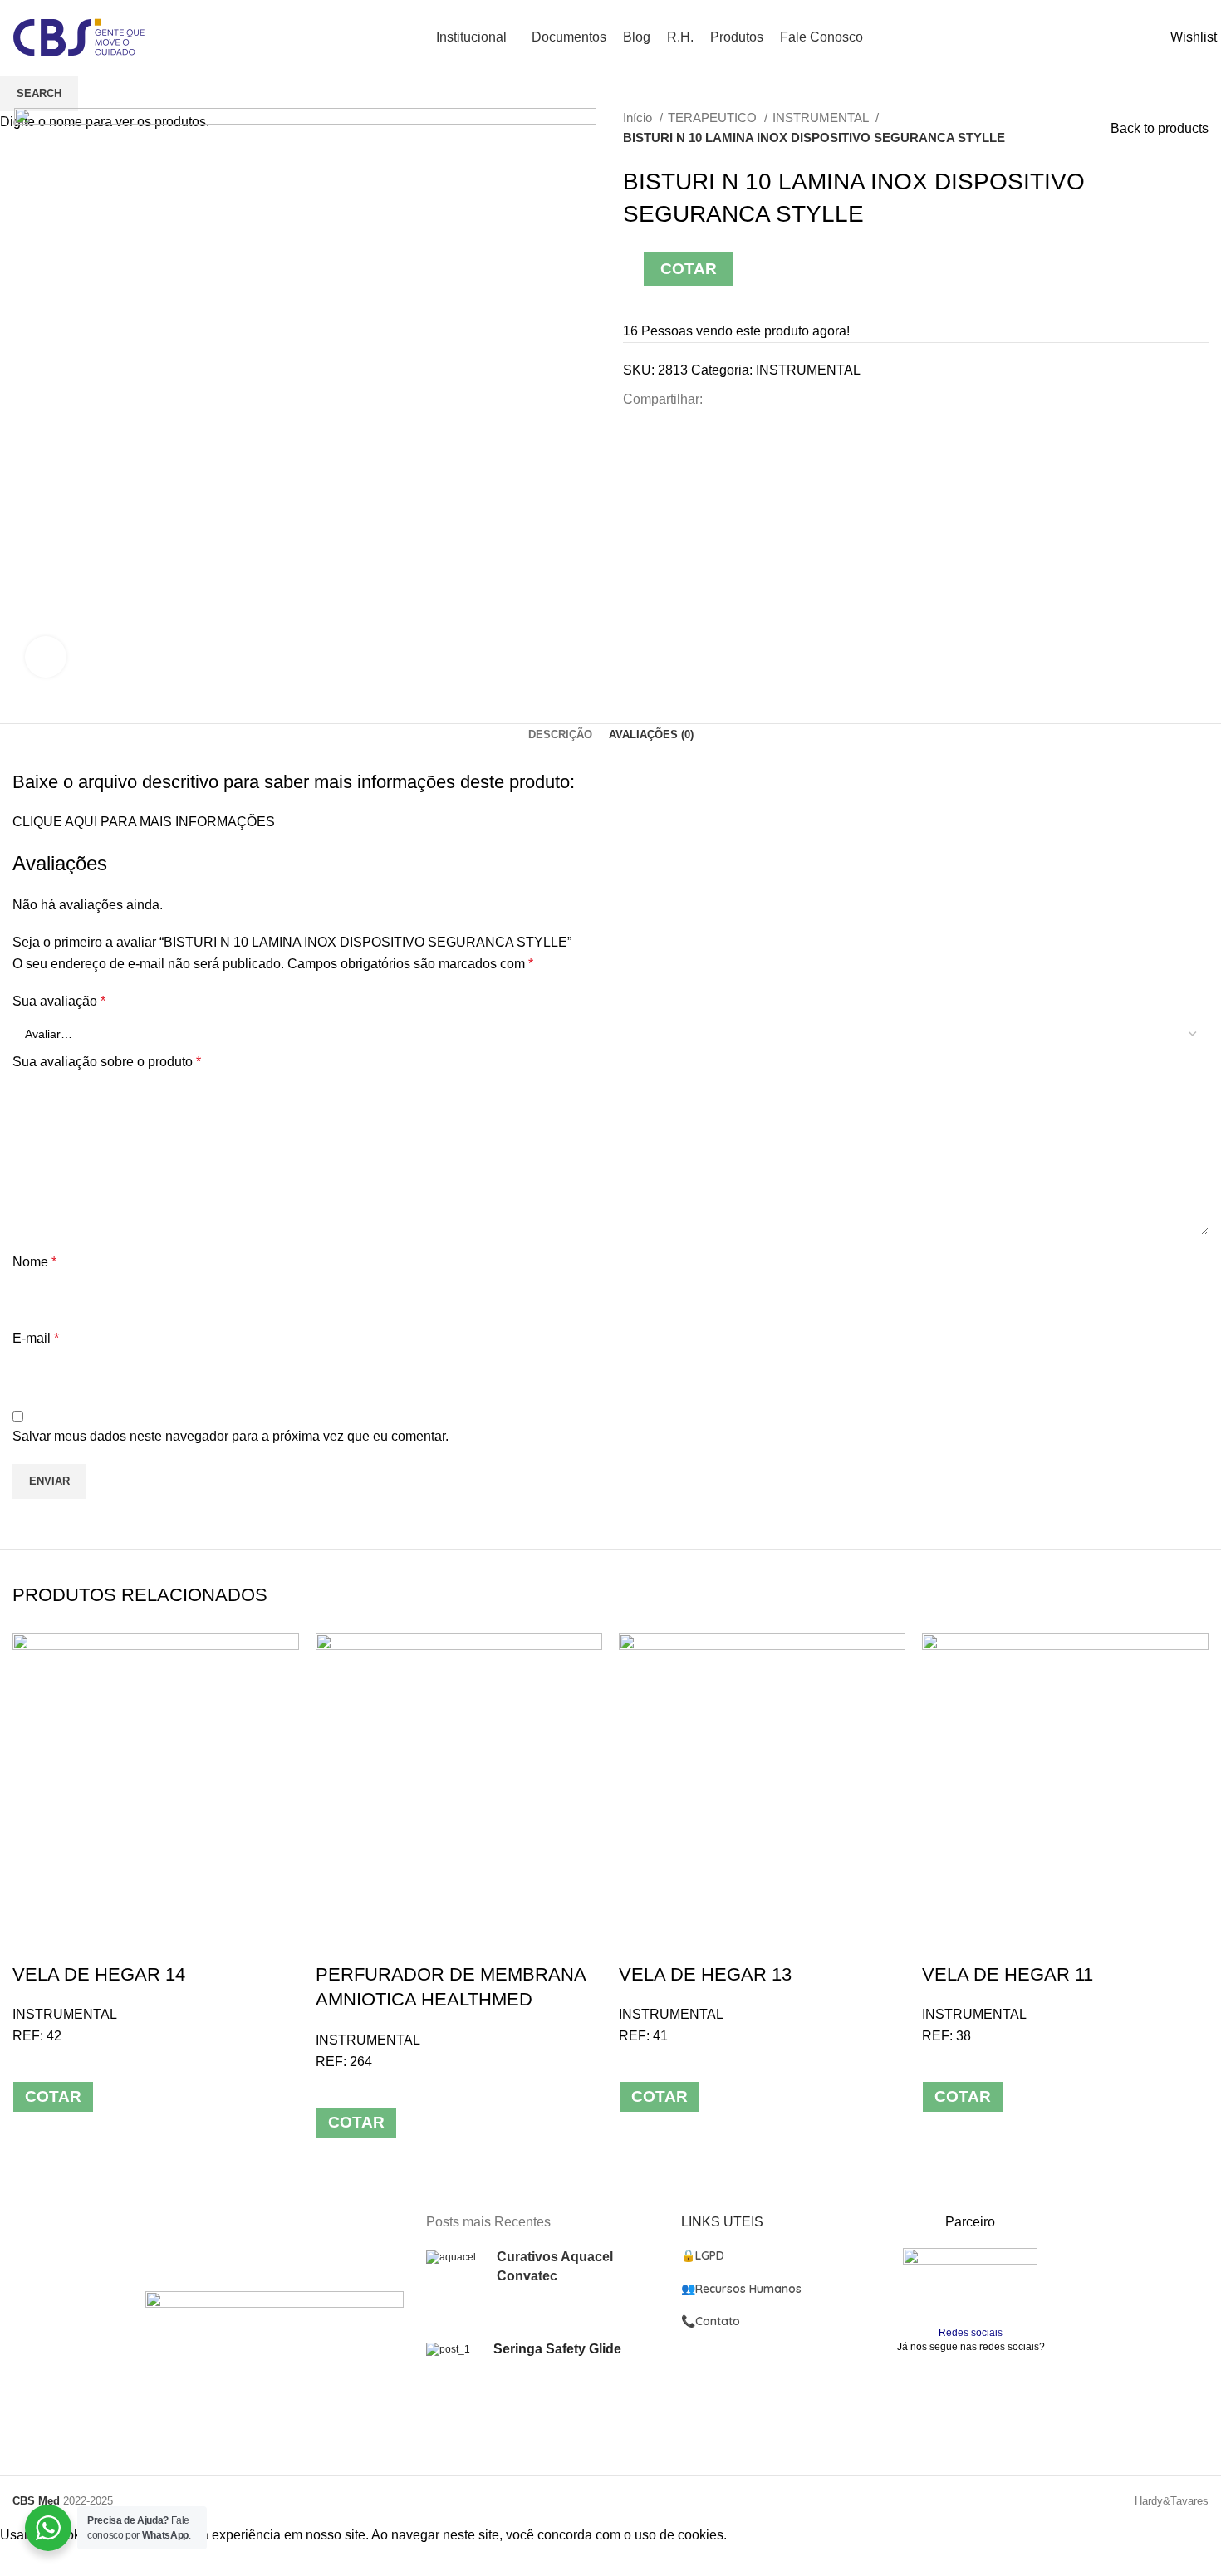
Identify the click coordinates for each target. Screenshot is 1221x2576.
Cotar (53, 2096)
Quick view (33, 1942)
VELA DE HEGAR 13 (705, 1974)
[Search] (1152, 38)
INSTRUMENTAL (65, 2014)
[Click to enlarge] (46, 657)
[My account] (1164, 38)
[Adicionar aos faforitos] (78, 1942)
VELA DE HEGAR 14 (99, 1974)
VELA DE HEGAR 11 (1008, 1974)
